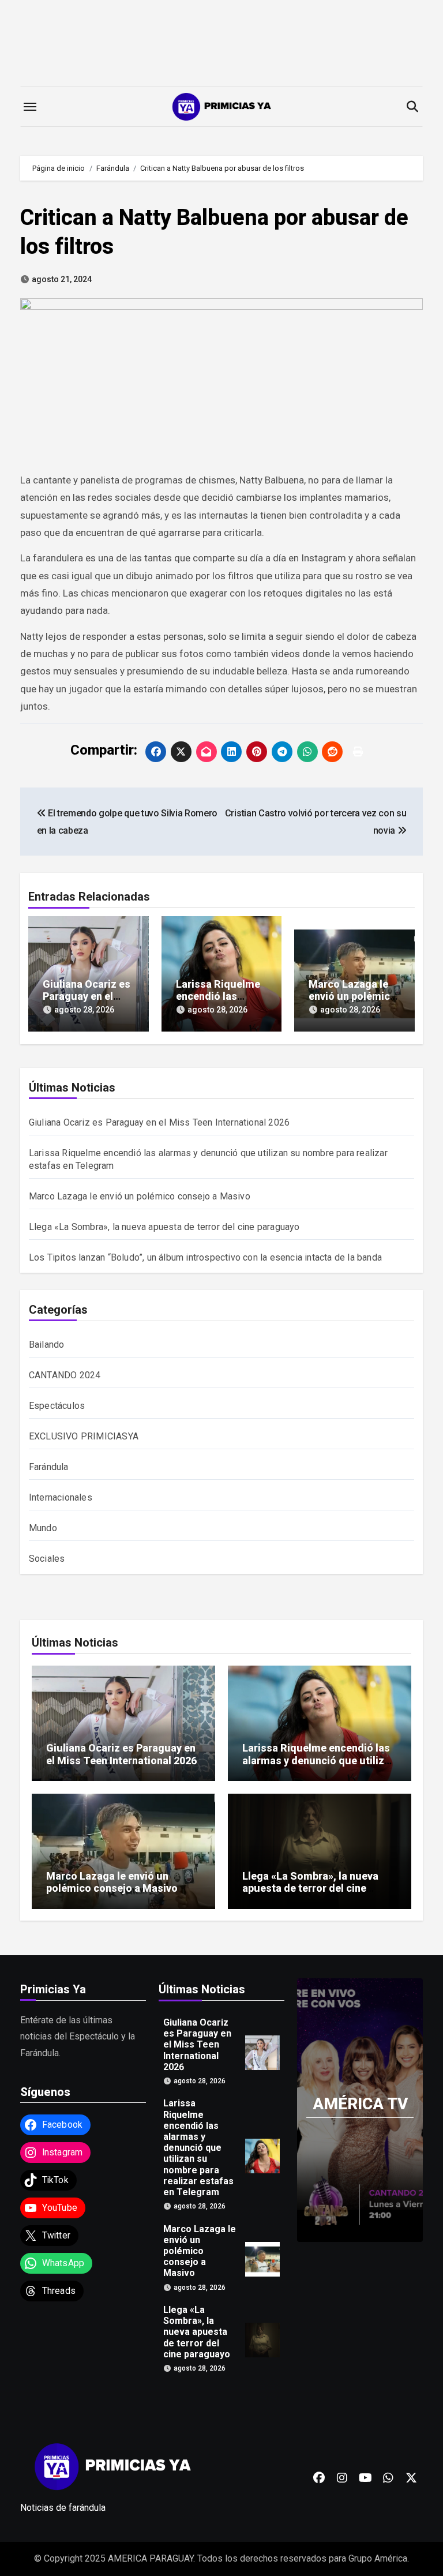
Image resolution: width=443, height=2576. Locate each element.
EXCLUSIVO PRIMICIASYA (84, 1436)
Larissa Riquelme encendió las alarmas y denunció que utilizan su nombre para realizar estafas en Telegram (319, 1767)
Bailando (47, 1345)
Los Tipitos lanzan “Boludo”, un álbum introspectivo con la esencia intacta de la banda (205, 1257)
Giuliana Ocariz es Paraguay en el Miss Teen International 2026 (159, 1122)
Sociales (47, 1559)
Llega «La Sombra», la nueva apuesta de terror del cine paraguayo (164, 1227)
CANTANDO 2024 (65, 1375)
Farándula (49, 1467)
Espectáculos (57, 1406)
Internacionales (61, 1497)
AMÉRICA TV (360, 2104)
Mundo (43, 1528)
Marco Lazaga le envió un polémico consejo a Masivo (352, 996)
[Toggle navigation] (30, 107)
